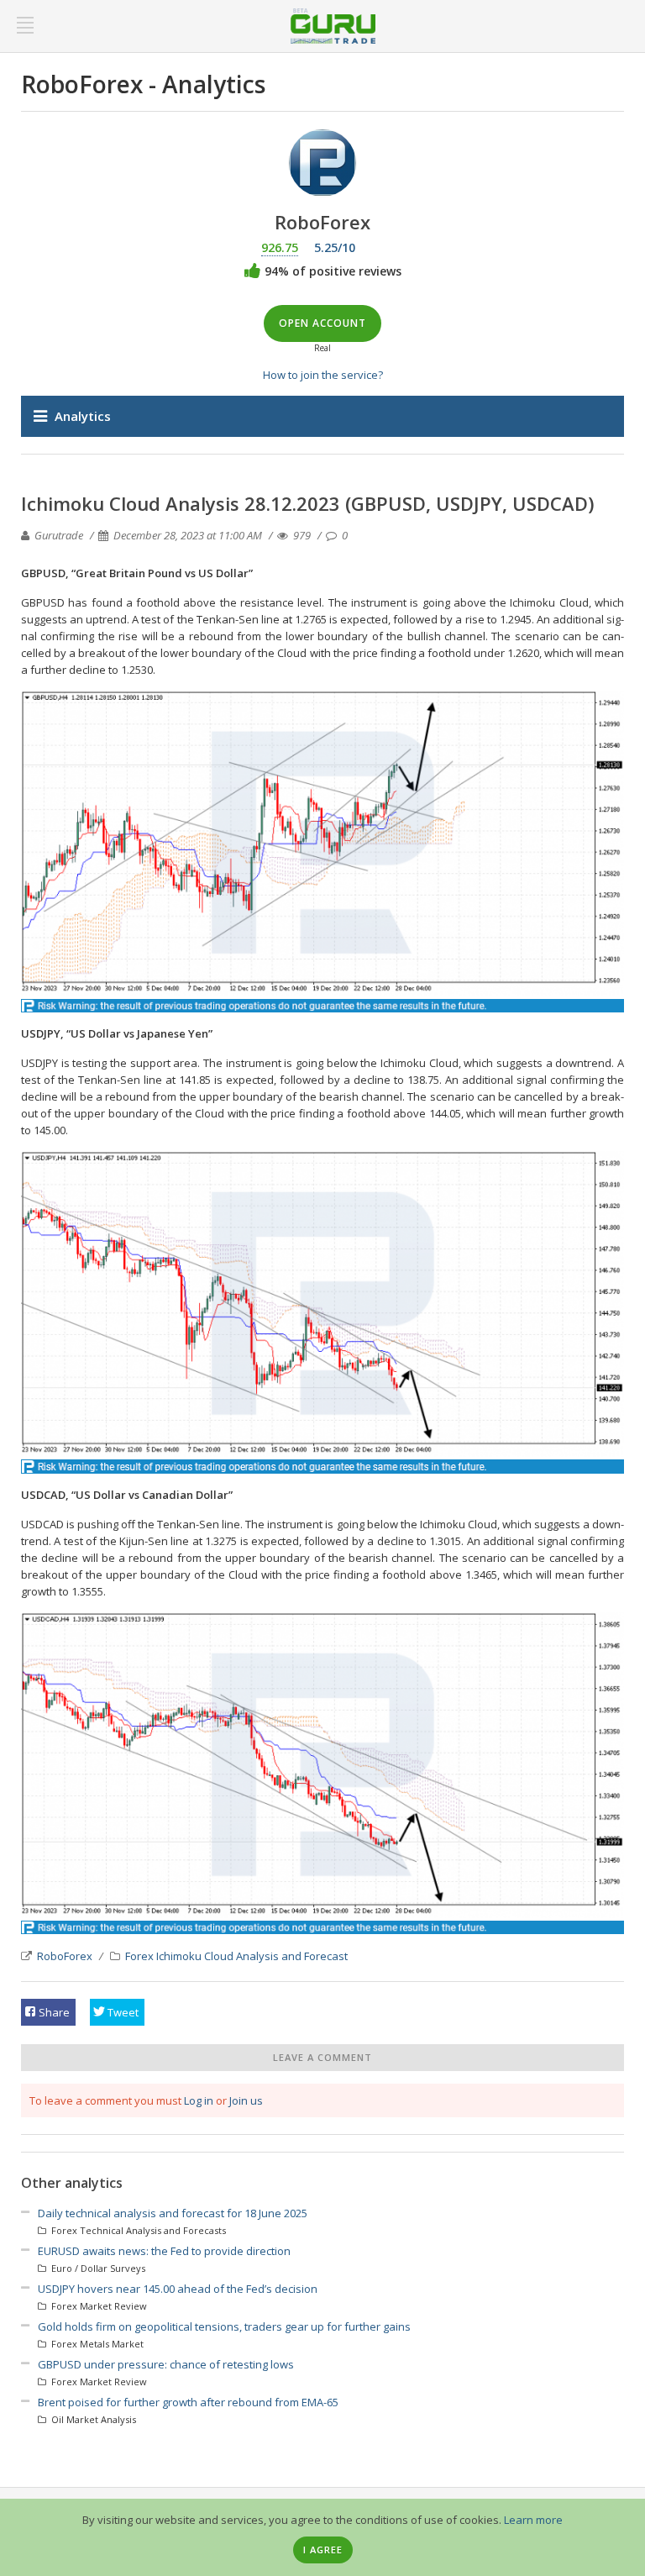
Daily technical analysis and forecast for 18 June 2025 (173, 2213)
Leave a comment (322, 2057)
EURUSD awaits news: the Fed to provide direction (164, 2251)
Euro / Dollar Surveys (97, 2268)
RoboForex (65, 1956)
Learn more (533, 2520)
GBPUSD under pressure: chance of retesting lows (166, 2364)
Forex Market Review (98, 2306)
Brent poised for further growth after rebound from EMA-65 (188, 2402)
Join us (246, 2100)
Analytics (83, 416)
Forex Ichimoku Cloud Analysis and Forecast (236, 1956)
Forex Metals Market (96, 2344)
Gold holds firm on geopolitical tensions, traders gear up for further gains (224, 2326)
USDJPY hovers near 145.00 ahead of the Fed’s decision (178, 2289)
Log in (199, 2100)
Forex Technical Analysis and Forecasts (137, 2230)
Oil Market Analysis (92, 2419)
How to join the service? (323, 375)
